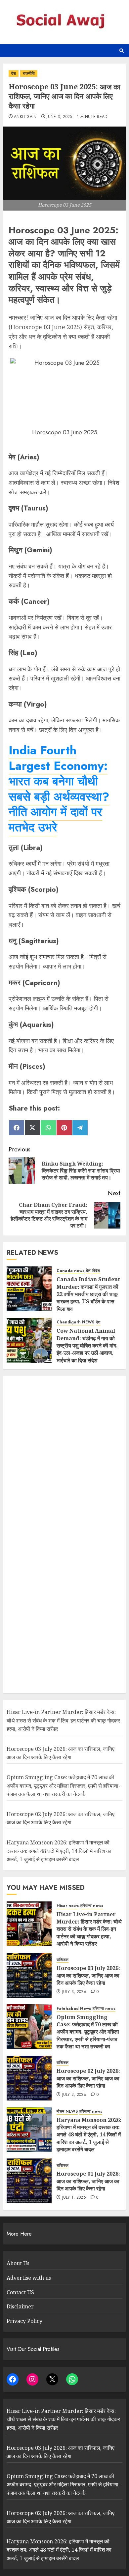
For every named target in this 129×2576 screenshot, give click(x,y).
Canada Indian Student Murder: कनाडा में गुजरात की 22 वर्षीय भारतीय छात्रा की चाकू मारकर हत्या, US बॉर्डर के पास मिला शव (88, 1294)
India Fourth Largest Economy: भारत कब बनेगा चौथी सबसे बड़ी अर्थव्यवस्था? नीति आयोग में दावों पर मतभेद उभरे (59, 789)
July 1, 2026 (74, 2198)
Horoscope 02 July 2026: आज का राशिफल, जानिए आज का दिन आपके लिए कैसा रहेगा (61, 1818)
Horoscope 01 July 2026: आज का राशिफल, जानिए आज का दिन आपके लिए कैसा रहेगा (88, 2181)
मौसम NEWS (67, 2112)
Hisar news (68, 1906)
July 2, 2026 (74, 2095)
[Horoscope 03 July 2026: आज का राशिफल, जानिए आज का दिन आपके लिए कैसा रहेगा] (29, 1975)
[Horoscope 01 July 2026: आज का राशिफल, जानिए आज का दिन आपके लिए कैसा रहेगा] (29, 2181)
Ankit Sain (25, 117)
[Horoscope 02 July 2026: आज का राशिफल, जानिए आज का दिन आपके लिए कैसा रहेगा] (29, 2078)
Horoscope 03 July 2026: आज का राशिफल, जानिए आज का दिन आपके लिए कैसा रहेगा (61, 1753)
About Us (18, 2263)
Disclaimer (20, 2306)
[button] (122, 51)
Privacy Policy (24, 2321)
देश (14, 73)
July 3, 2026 (74, 1992)
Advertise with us (29, 2278)
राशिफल (63, 1960)
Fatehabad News (74, 2009)
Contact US (20, 2292)
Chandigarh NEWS (75, 1322)
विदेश (96, 1271)
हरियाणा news (92, 1906)
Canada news (70, 1271)
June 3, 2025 (59, 117)
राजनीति (29, 73)
